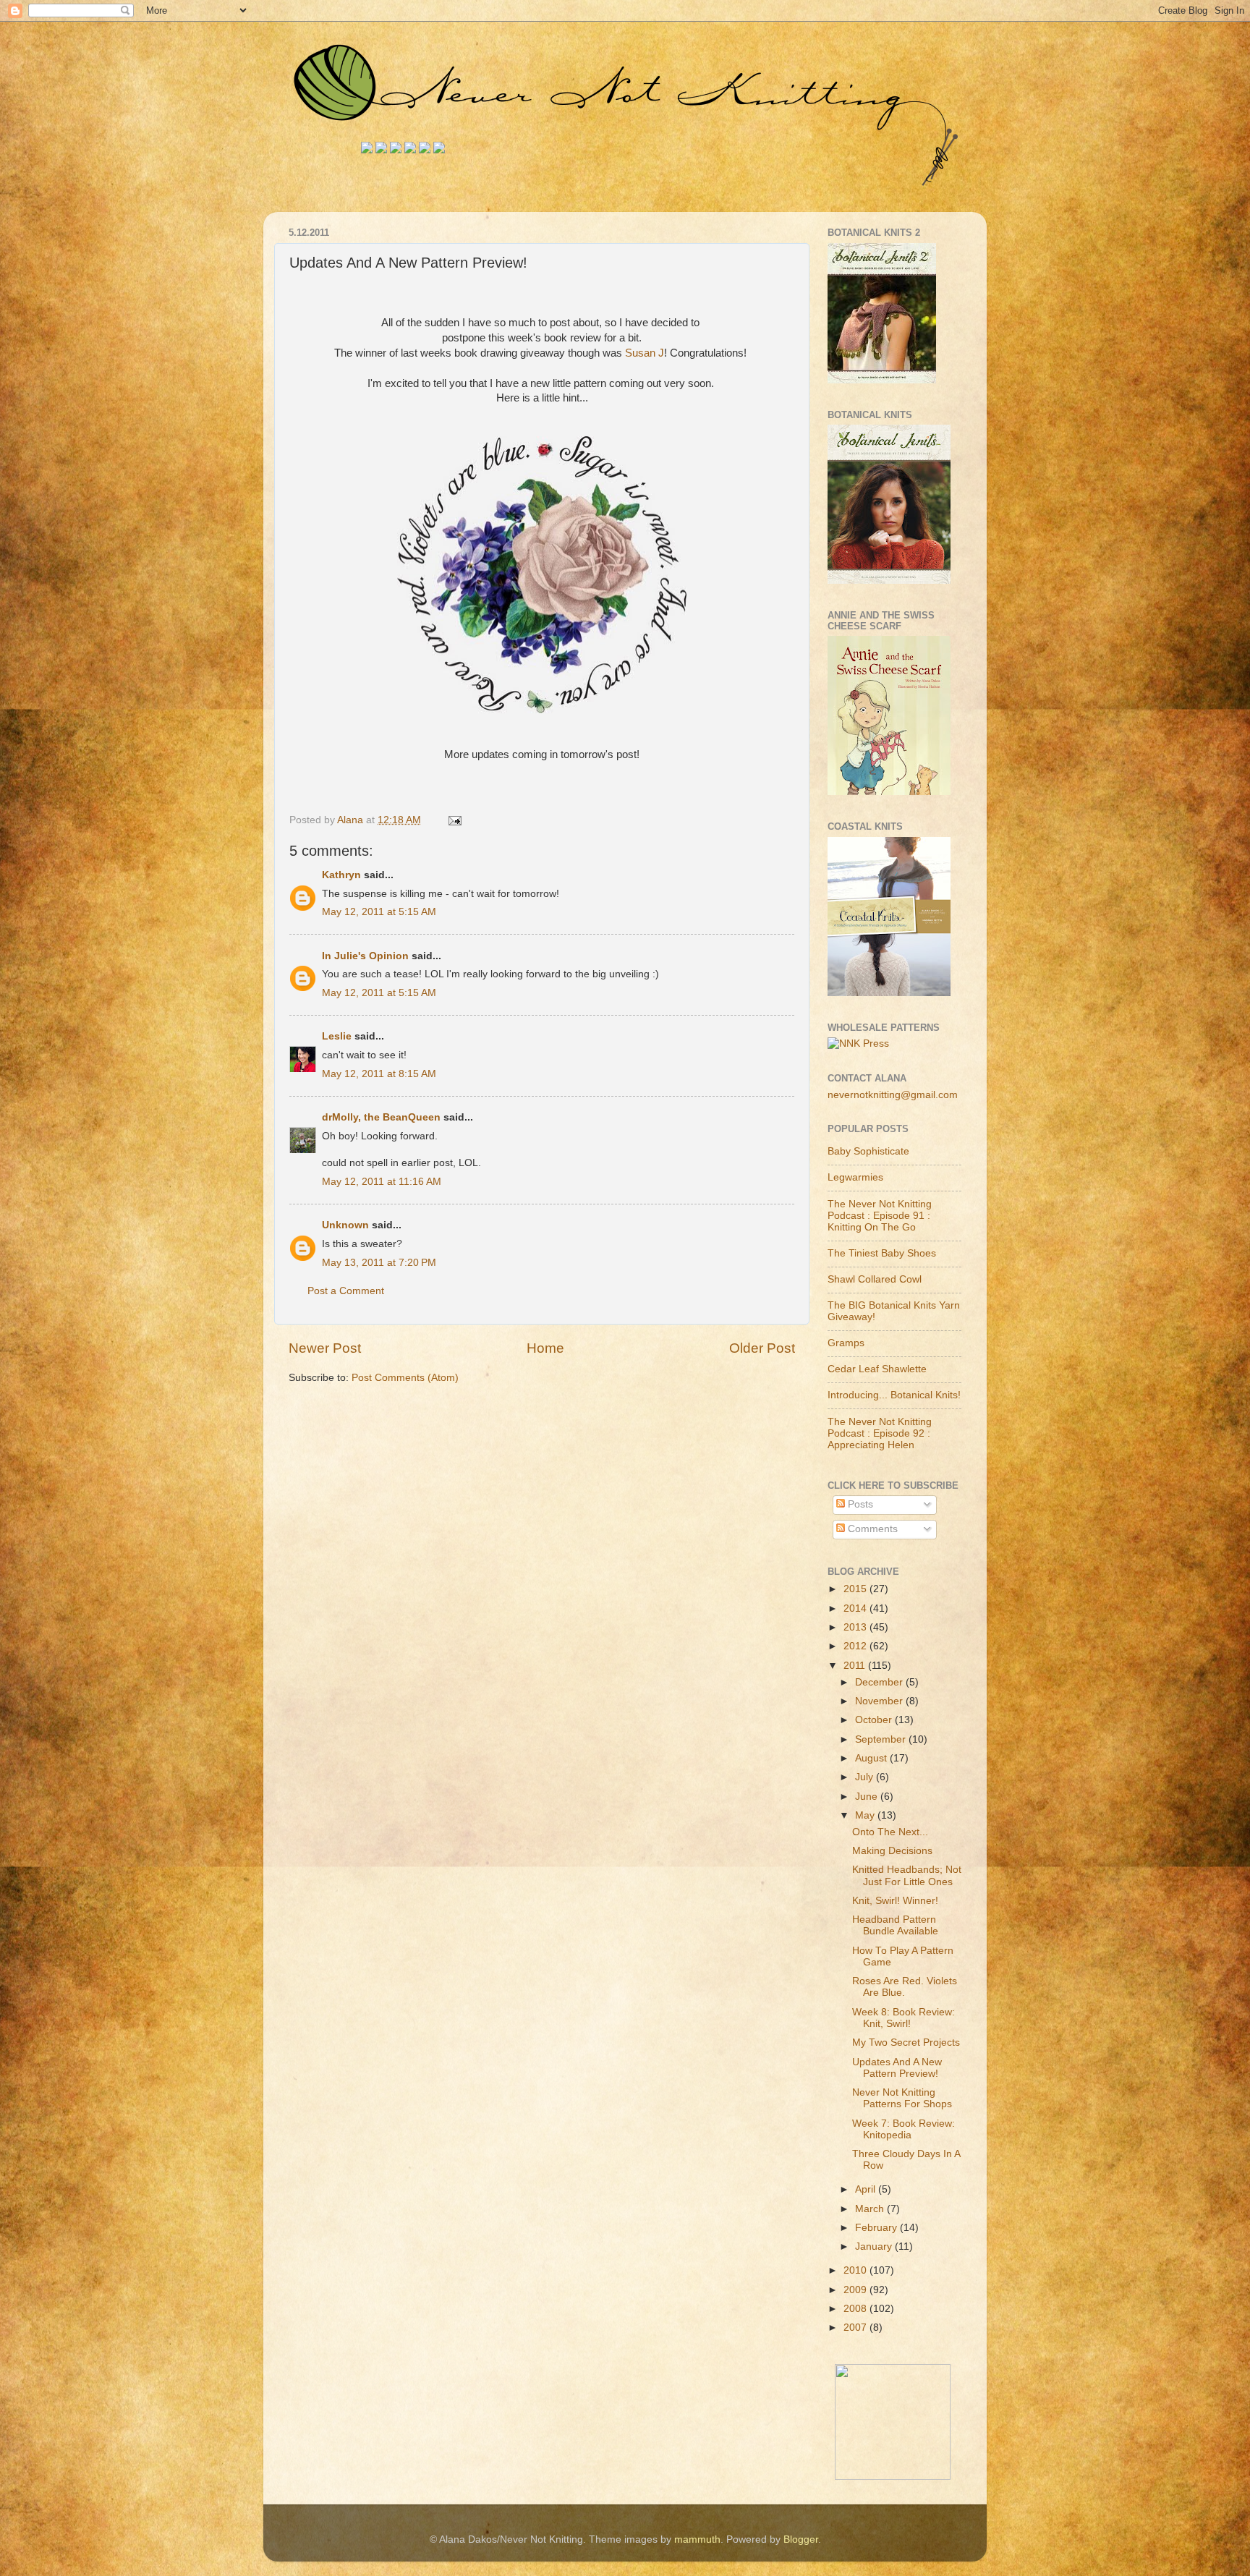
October (875, 1720)
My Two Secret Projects (906, 2042)
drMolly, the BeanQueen (381, 1117)
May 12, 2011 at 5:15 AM (379, 912)
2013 (856, 1627)
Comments (871, 1529)
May (866, 1815)
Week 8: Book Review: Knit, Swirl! (904, 2018)
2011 (856, 1666)
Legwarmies (855, 1177)
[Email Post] (454, 820)
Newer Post (325, 1348)
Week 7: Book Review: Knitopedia (904, 2129)
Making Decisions (892, 1851)
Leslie (338, 1036)
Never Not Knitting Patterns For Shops (902, 2098)
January (875, 2246)
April (867, 2189)
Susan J (645, 353)
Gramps (846, 1343)
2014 (856, 1608)
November (880, 1701)
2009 (856, 2290)
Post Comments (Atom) (405, 1378)
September (882, 1739)
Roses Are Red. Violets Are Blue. (905, 1987)
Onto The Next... (890, 1832)
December (880, 1682)
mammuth (697, 2539)
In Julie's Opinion (365, 956)
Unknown (345, 1225)
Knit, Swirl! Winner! (895, 1901)
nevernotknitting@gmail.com (893, 1095)
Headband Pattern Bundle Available (895, 1925)
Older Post (762, 1348)
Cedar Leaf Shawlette (877, 1369)
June (868, 1797)
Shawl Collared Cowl (875, 1279)
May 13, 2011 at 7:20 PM (379, 1263)
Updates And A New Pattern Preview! (897, 2068)
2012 (856, 1646)
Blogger (801, 2539)
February (877, 2228)
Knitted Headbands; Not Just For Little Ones (907, 1875)
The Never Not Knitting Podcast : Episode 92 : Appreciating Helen (880, 1433)
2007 (856, 2328)
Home (545, 1348)
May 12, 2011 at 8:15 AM (379, 1074)
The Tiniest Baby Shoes (882, 1253)
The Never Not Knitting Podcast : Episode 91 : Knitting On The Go (880, 1216)
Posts (859, 1504)
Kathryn (341, 875)
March (871, 2209)
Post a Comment (346, 1291)
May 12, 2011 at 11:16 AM (382, 1182)
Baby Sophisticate (868, 1151)
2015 (856, 1589)
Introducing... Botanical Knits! (894, 1395)
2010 (856, 2270)
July (866, 1777)
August (872, 1758)
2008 (856, 2309)
